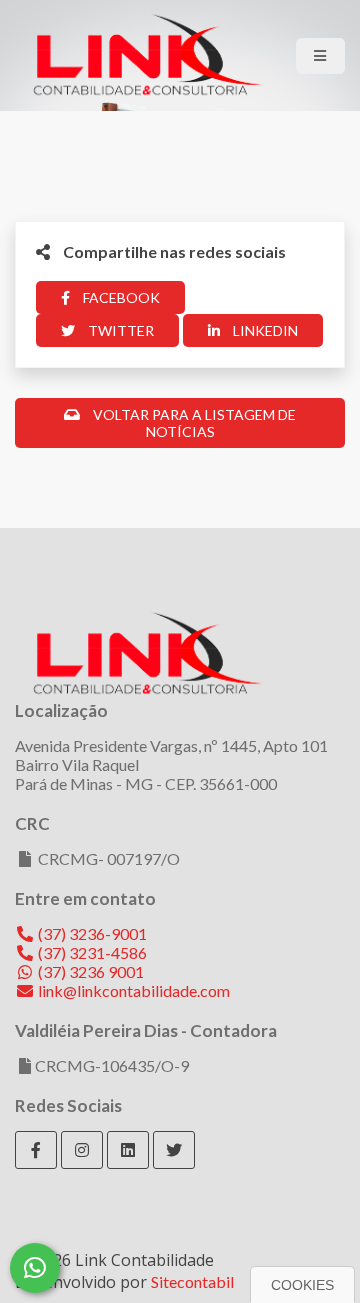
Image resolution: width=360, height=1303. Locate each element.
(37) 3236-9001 (91, 933)
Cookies (302, 1285)
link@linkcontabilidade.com (132, 990)
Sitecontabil (192, 1281)
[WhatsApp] (35, 1268)
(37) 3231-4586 (91, 952)
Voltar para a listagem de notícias (193, 423)
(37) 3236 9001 (89, 971)
